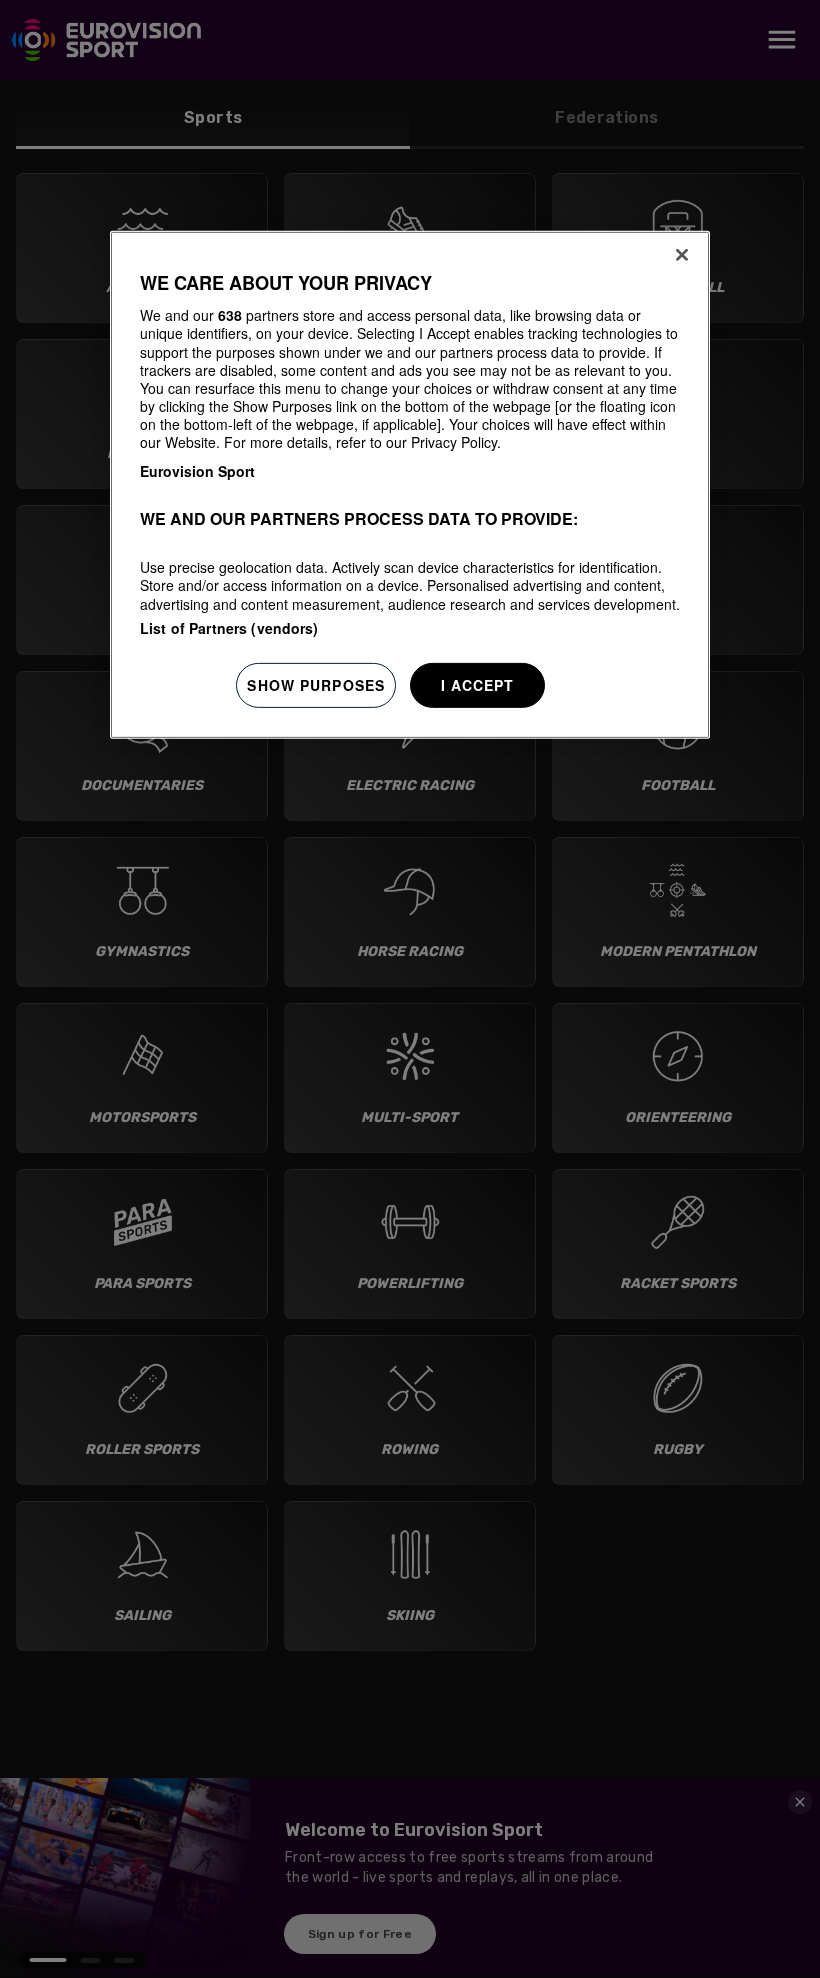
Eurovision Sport (197, 471)
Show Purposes (316, 685)
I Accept (478, 685)
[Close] (682, 255)
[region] (410, 485)
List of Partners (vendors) (229, 628)
